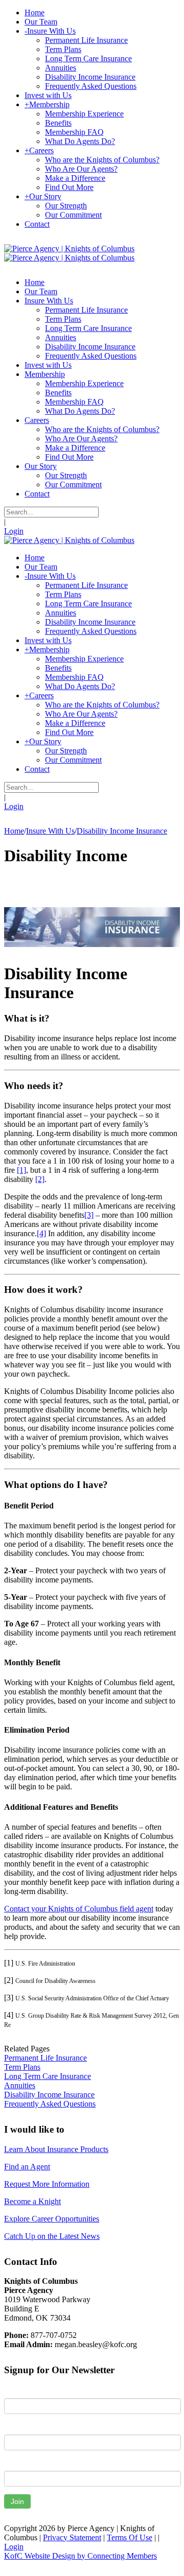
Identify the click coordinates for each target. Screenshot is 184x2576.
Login (14, 531)
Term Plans (22, 2067)
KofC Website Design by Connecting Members (80, 2556)
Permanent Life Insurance (45, 2058)
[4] (41, 1233)
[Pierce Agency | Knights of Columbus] (69, 249)
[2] (40, 1179)
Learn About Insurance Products (56, 2149)
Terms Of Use (130, 2537)
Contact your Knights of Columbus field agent (79, 1909)
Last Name (22, 2427)
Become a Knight (32, 2201)
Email (14, 2463)
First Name (23, 2391)
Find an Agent (27, 2167)
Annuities (20, 2085)
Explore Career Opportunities (52, 2219)
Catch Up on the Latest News (52, 2236)
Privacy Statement (72, 2537)
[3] (89, 1215)
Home (14, 831)
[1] (21, 1170)
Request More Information (47, 2184)
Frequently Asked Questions (50, 2104)
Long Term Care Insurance (48, 2076)
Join (17, 2501)
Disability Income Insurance (49, 2095)
